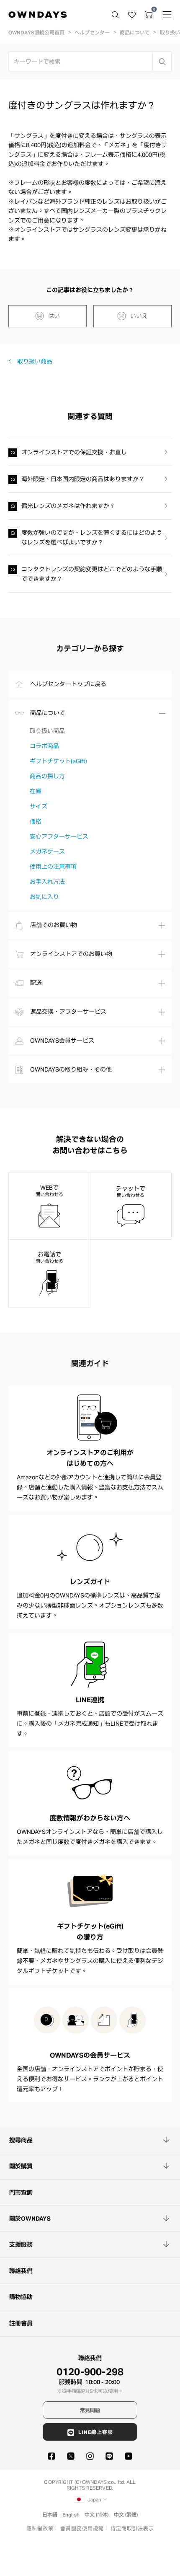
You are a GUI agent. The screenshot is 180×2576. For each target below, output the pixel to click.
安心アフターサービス (59, 836)
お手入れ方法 (47, 882)
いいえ (139, 316)
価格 (36, 821)
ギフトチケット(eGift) (58, 761)
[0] (149, 15)
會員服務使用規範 (82, 2528)
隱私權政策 (40, 2528)
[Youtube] (129, 2456)
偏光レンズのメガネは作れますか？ (68, 506)
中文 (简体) (97, 2514)
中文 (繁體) (126, 2514)
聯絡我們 (21, 2271)
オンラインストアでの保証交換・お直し (74, 452)
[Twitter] (71, 2456)
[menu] (167, 15)
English (71, 2514)
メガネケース (47, 852)
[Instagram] (90, 2456)
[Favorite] (132, 15)
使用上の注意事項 (53, 867)
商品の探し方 (47, 776)
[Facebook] (51, 2456)
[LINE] (109, 2456)
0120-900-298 (90, 2371)
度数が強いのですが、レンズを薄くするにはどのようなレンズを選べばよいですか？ (92, 537)
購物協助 (21, 2297)
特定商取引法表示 (132, 2528)
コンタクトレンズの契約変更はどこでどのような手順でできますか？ (92, 574)
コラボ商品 (44, 746)
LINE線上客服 (96, 2432)
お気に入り (44, 897)
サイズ (39, 806)
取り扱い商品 (35, 361)
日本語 (50, 2514)
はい (54, 316)
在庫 (36, 791)
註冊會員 (21, 2323)
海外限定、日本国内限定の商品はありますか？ (83, 479)
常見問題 (90, 2410)
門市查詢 (21, 2193)
